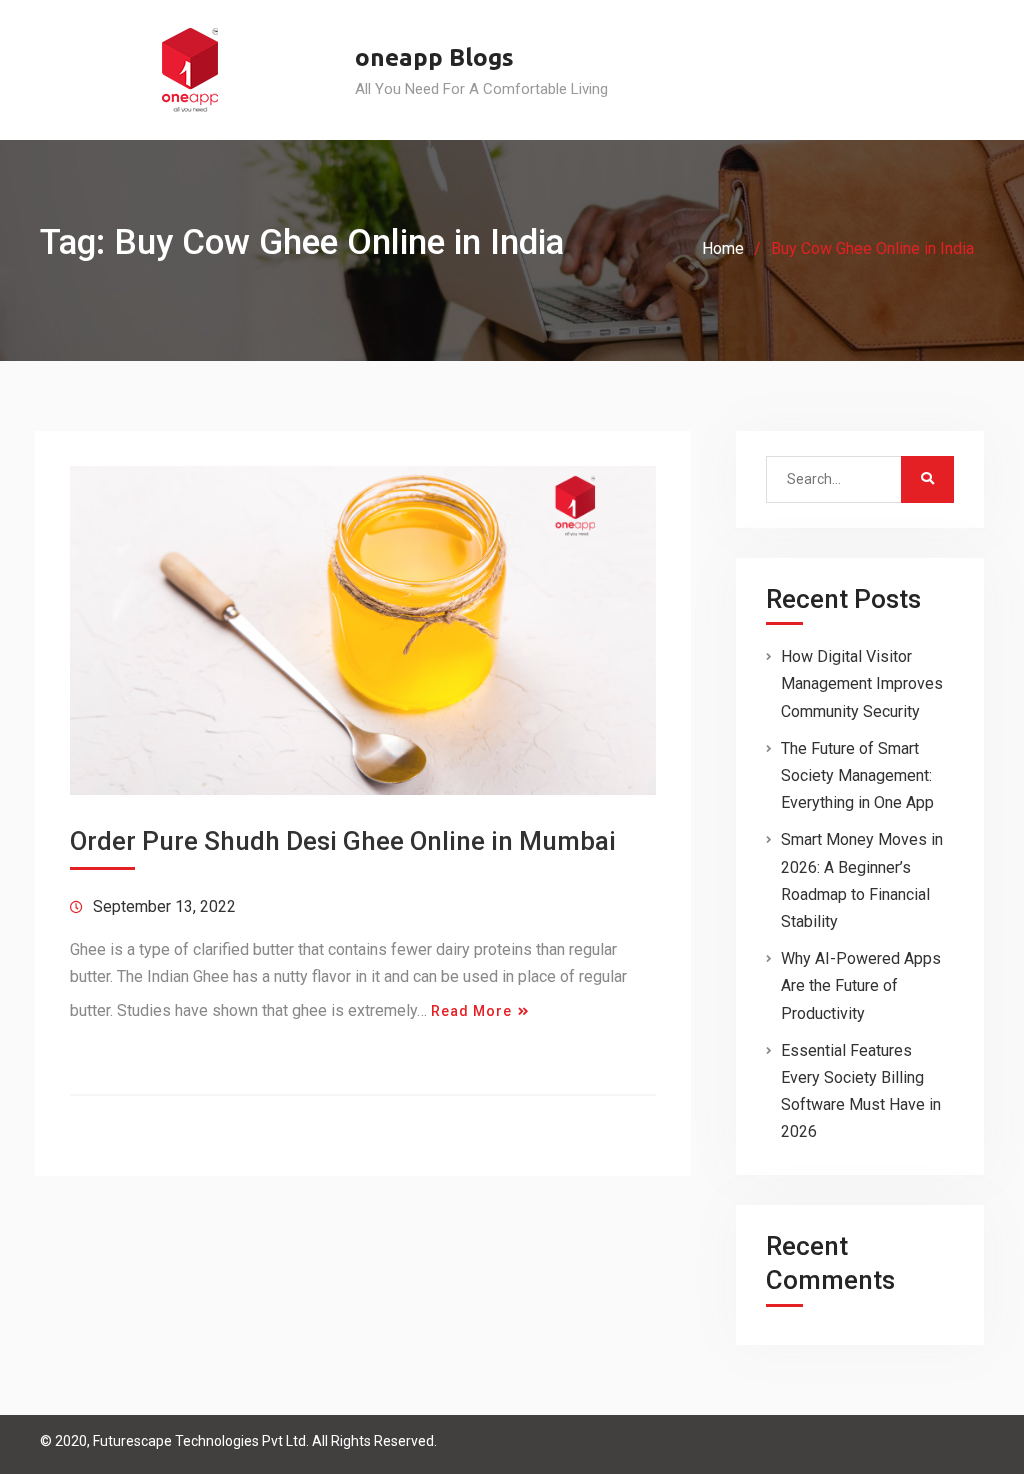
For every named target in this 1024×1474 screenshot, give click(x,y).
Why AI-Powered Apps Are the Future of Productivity (861, 985)
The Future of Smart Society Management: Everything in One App (857, 775)
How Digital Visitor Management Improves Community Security (862, 683)
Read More (471, 1011)
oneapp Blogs (434, 57)
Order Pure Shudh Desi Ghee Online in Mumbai (343, 841)
